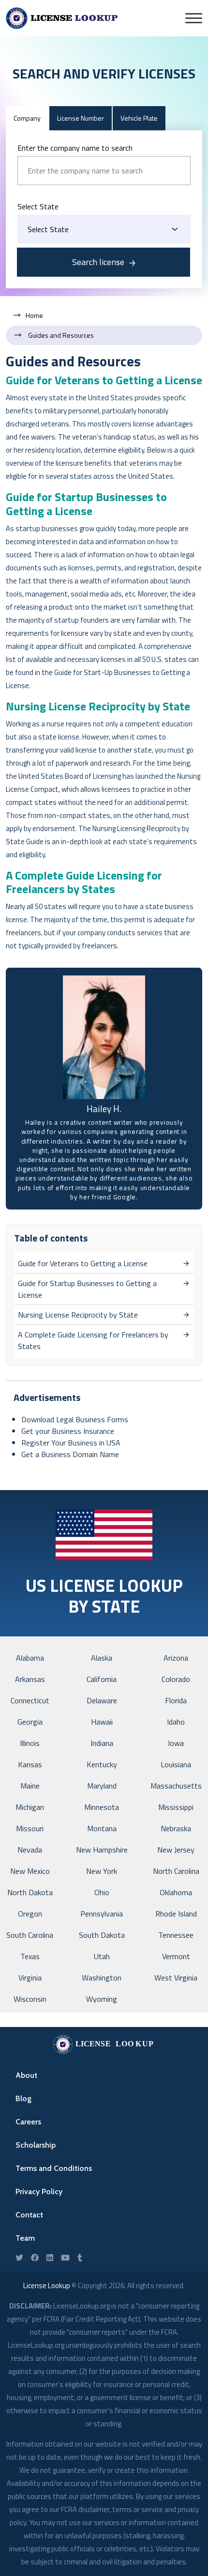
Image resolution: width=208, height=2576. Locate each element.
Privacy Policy (39, 2191)
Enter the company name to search (75, 148)
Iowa (176, 1743)
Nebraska (176, 1828)
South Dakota (102, 1935)
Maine (30, 1786)
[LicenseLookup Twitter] (19, 2258)
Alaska (102, 1658)
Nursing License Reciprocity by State (98, 706)
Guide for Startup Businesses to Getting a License (86, 504)
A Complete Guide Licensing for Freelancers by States (84, 882)
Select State (38, 206)
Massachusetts (176, 1786)
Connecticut (30, 1700)
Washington (102, 1978)
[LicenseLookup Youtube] (65, 2258)
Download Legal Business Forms (75, 1419)
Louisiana (176, 1764)
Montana (102, 1828)
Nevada (30, 1850)
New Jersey (176, 1850)
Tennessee (176, 1935)
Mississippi (176, 1807)
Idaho (176, 1722)
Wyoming (102, 1999)
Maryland (102, 1786)
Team (25, 2238)
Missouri (30, 1828)
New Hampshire (102, 1850)
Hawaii (102, 1722)
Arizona (176, 1658)
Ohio (102, 1892)
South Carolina (30, 1935)
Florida (176, 1700)
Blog (23, 2098)
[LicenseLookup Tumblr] (80, 2258)
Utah (102, 1956)
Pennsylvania (102, 1914)
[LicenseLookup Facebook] (35, 2258)
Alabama (30, 1658)
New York (102, 1871)
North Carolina (176, 1871)
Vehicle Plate (139, 118)
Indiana (102, 1743)
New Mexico (30, 1871)
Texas (30, 1956)
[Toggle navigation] (194, 18)
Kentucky (102, 1764)
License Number (81, 118)
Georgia (30, 1722)
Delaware (102, 1700)
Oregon (30, 1914)
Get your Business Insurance (68, 1431)
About (26, 2075)
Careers (28, 2122)
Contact (29, 2215)
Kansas (30, 1764)
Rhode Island (176, 1914)
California (102, 1679)
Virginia (30, 1978)
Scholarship (36, 2145)
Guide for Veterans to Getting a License (104, 380)
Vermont (176, 1956)
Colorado (176, 1679)
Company (27, 118)
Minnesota (102, 1807)
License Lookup (47, 2285)
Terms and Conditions (54, 2168)
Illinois (30, 1743)
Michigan (30, 1807)
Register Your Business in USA (71, 1443)
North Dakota (30, 1892)
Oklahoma (176, 1892)
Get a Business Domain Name (70, 1454)
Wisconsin (30, 1999)
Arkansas (30, 1679)
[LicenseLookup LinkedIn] (50, 2258)
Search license (98, 262)
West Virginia (176, 1978)
